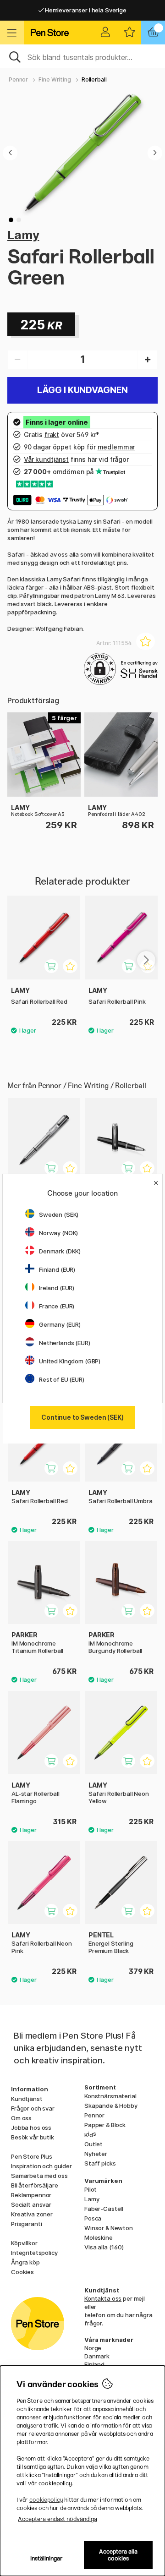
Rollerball (94, 79)
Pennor (18, 79)
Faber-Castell (104, 2209)
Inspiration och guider (41, 2166)
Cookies (22, 2272)
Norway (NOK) (58, 1233)
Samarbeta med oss (39, 2176)
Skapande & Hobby (111, 2106)
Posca (93, 2218)
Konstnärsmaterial (110, 2096)
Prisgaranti (26, 2224)
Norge (93, 2348)
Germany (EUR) (60, 1324)
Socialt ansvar (31, 2204)
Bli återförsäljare (34, 2185)
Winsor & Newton (109, 2228)
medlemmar (116, 447)
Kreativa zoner (32, 2214)
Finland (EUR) (57, 1269)
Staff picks (100, 2163)
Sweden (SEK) (59, 1214)
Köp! (135, 1173)
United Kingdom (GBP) (70, 1361)
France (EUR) (57, 1306)
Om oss (21, 2118)
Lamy (23, 235)
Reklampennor (31, 2195)
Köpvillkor (24, 2243)
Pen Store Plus (32, 2156)
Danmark (97, 2356)
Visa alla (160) (104, 2247)
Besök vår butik (33, 2137)
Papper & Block (105, 2125)
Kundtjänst (27, 2099)
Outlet (93, 2144)
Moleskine (99, 2237)
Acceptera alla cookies (118, 2555)
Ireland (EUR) (57, 1288)
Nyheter (96, 2154)
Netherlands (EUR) (65, 1343)
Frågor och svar (33, 2108)
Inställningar (47, 2558)
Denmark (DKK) (60, 1251)
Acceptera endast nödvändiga (58, 2519)
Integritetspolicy (34, 2253)
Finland (94, 2364)
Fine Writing (55, 79)
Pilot (91, 2189)
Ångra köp (25, 2262)
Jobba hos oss (31, 2128)
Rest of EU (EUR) (62, 1379)
